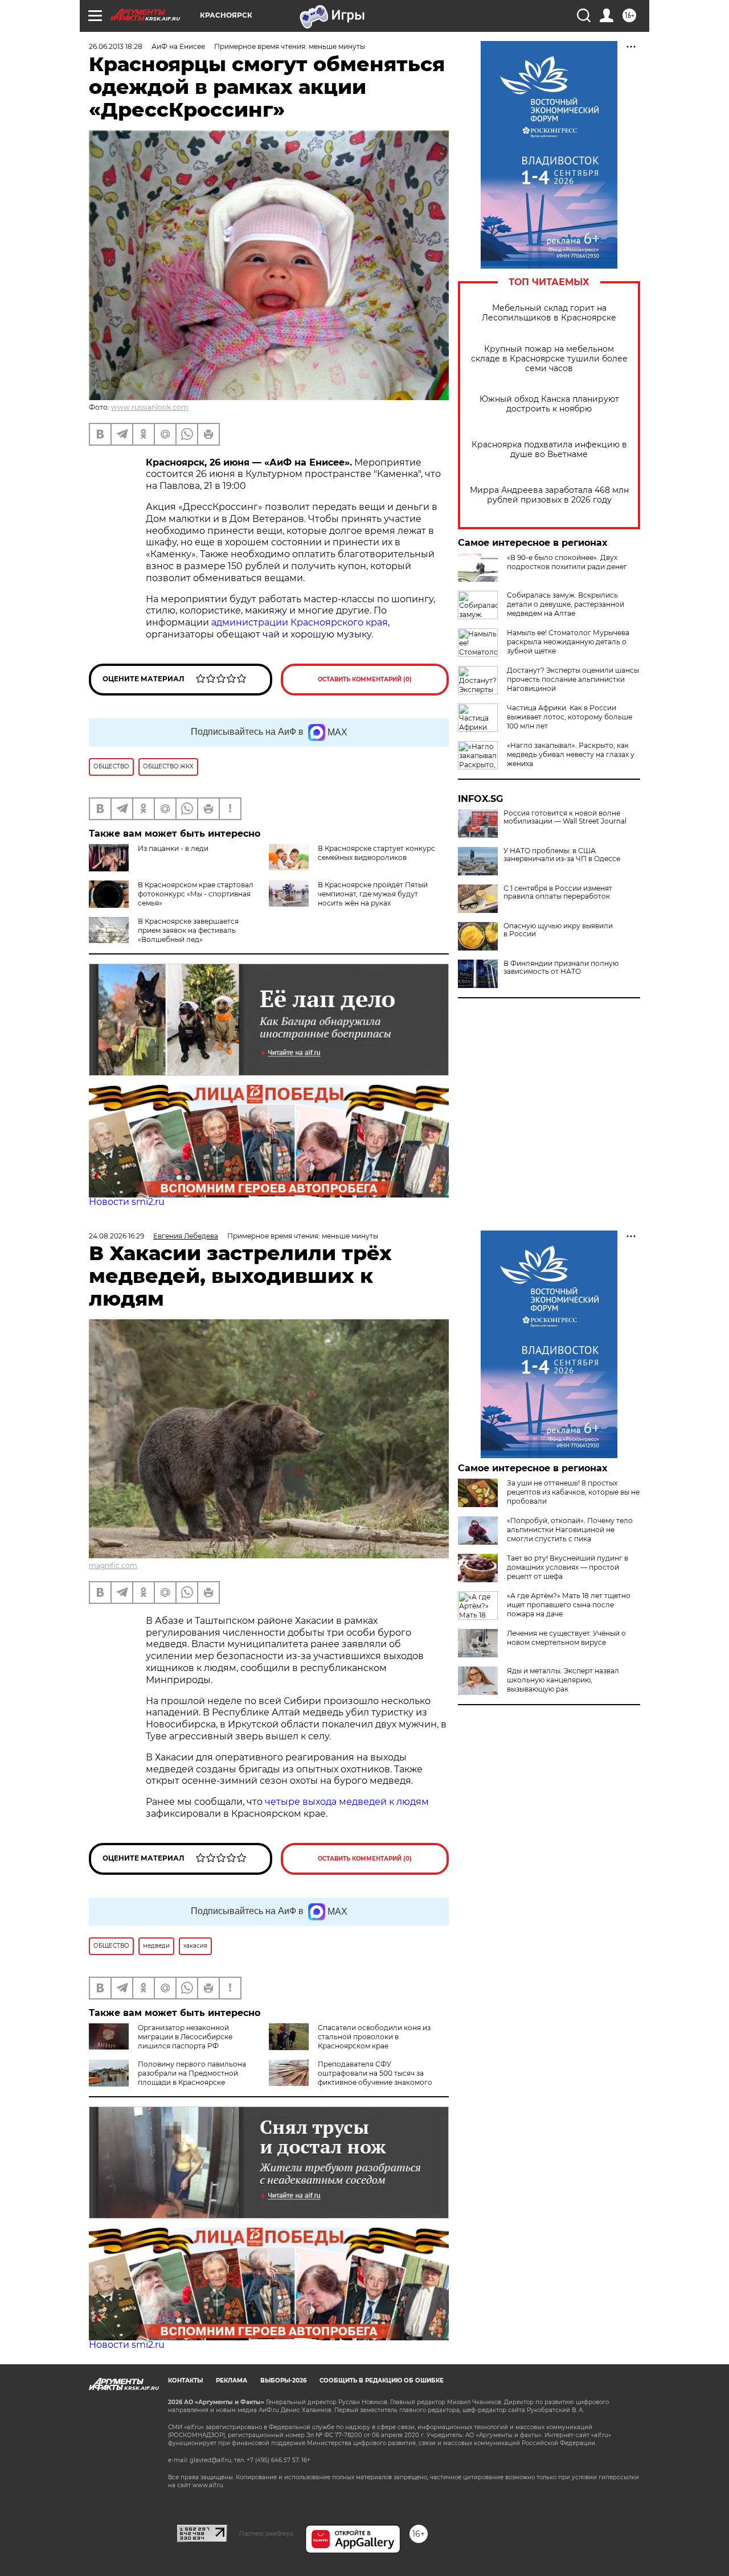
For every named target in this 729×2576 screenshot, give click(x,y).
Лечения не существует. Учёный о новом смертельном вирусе (566, 1638)
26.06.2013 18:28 (116, 46)
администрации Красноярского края (300, 622)
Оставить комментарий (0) (365, 679)
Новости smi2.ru (127, 1202)
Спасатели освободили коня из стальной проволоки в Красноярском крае (374, 2037)
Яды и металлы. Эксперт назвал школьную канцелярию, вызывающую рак (563, 1680)
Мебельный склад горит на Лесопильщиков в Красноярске (549, 313)
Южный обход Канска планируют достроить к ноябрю (549, 404)
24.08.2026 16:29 (116, 1236)
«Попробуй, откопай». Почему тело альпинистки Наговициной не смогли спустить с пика (570, 1530)
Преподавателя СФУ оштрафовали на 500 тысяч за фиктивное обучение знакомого (375, 2073)
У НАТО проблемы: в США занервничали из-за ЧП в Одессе (562, 855)
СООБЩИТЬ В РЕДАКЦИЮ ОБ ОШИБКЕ (382, 2380)
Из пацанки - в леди (173, 848)
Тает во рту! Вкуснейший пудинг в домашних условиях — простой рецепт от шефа (568, 1567)
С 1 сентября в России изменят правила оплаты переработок (558, 892)
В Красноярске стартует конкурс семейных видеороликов (376, 853)
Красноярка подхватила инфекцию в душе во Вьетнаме (549, 450)
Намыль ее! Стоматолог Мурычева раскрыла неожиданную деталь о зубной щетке (568, 642)
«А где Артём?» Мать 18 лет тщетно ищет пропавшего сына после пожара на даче (569, 1605)
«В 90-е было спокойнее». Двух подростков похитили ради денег (567, 562)
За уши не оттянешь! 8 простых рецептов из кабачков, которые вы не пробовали (573, 1492)
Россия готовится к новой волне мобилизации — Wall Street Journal (565, 817)
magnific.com (113, 1565)
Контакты (185, 2380)
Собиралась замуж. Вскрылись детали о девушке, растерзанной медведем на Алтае (566, 604)
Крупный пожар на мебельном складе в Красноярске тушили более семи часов (549, 359)
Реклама (232, 2380)
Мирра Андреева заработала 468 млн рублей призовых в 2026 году (549, 495)
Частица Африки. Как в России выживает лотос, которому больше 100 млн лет (570, 717)
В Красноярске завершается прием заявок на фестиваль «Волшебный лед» (188, 930)
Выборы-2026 (283, 2380)
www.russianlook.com (150, 407)
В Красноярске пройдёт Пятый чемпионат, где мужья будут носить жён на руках (373, 894)
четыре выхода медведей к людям (347, 1802)
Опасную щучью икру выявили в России (558, 930)
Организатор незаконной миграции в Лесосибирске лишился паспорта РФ (185, 2037)
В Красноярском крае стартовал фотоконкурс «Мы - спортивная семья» (196, 894)
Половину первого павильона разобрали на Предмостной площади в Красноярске (192, 2073)
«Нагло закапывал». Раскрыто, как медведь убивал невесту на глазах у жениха (571, 754)
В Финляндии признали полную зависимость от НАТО (561, 968)
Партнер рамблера (266, 2533)
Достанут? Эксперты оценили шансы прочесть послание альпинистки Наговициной (573, 679)
